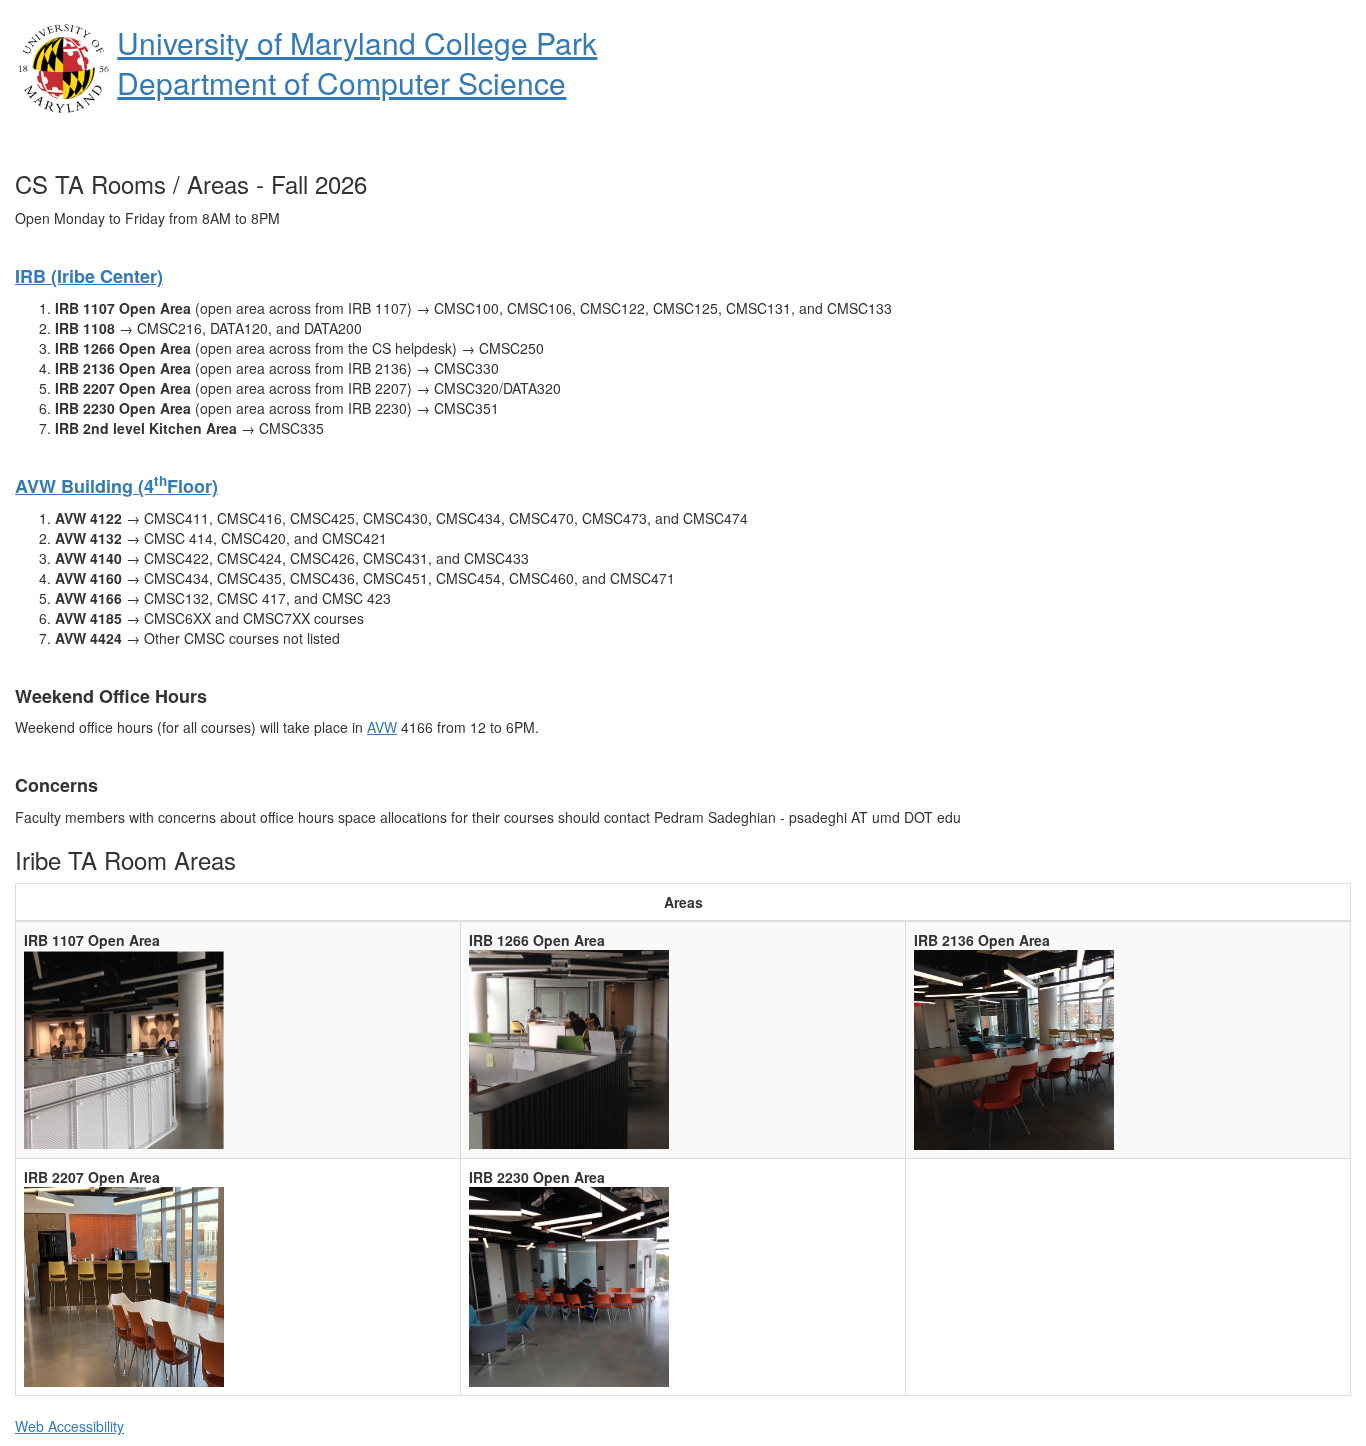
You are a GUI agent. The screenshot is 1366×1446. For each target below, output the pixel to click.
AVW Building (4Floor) (116, 486)
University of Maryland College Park (357, 42)
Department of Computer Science (341, 82)
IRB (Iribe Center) (89, 276)
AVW (382, 727)
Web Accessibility (69, 1426)
